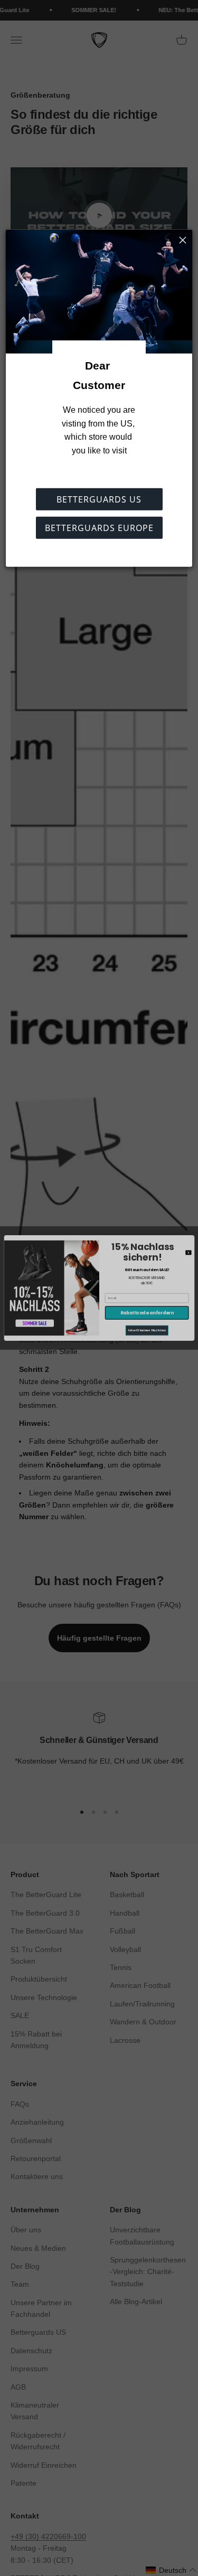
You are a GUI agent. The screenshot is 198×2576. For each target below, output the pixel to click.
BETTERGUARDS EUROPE (99, 528)
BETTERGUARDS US (99, 499)
